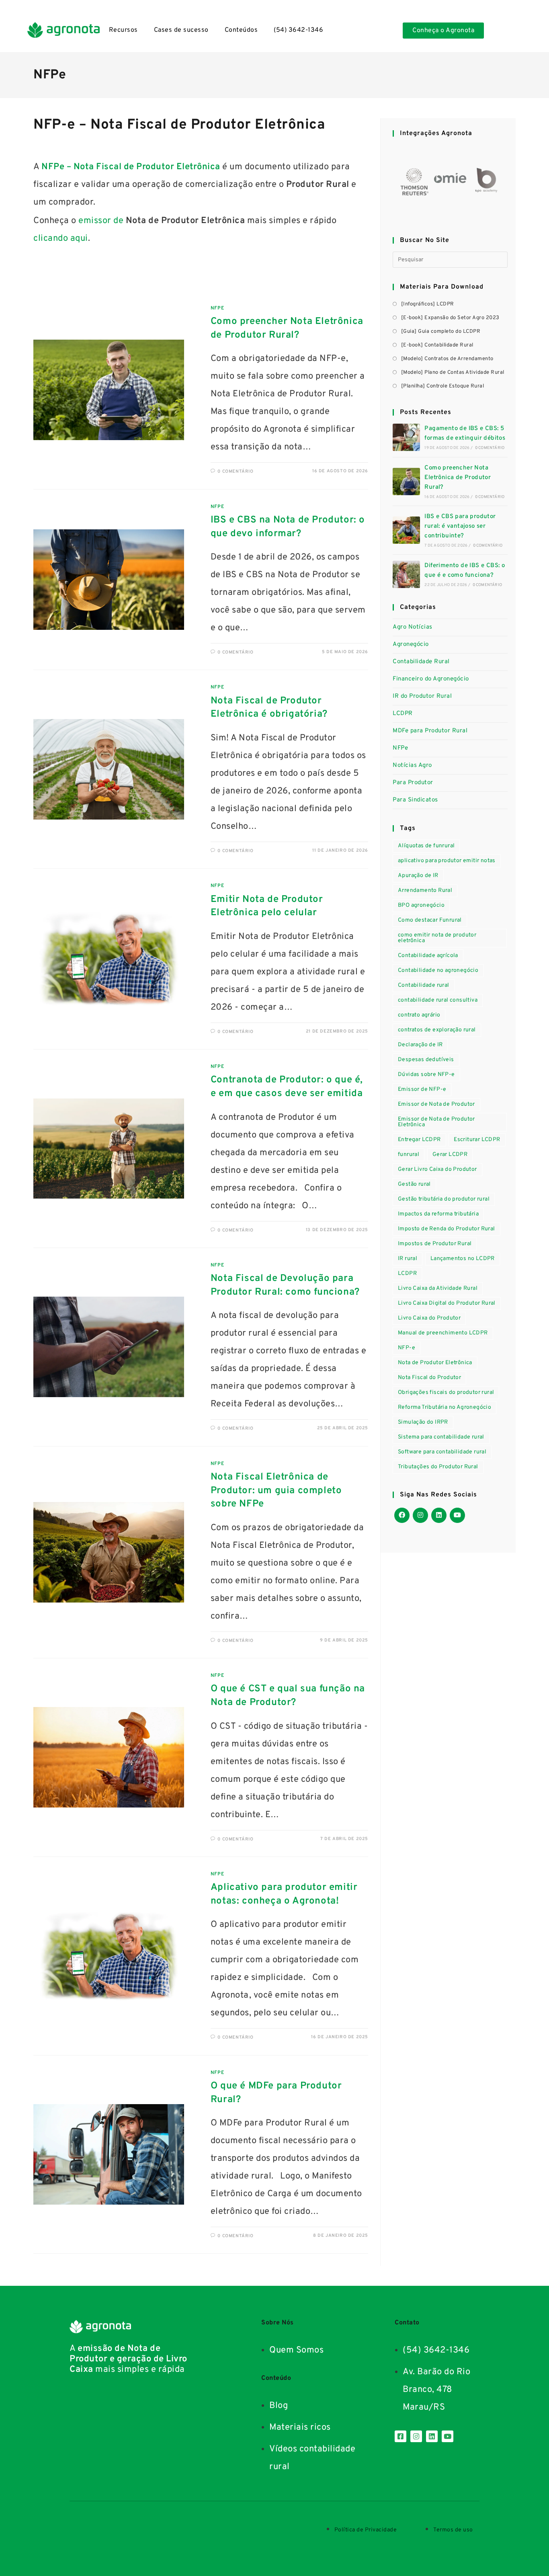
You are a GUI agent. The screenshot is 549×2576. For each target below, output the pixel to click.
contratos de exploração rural (437, 1030)
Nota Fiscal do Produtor (429, 1378)
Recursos (123, 30)
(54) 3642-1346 (298, 30)
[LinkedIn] (439, 1515)
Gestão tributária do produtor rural (444, 1199)
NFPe (217, 308)
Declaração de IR (420, 1045)
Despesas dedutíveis (426, 1060)
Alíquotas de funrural (426, 846)
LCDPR (403, 714)
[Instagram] (420, 1515)
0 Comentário (490, 448)
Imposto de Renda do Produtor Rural (447, 1229)
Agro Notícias (413, 627)
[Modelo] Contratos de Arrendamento (447, 359)
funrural (409, 1155)
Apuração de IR (418, 876)
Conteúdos (241, 30)
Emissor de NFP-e (422, 1089)
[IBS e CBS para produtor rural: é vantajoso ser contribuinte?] (406, 530)
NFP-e (407, 1348)
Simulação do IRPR (423, 1422)
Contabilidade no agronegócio (438, 970)
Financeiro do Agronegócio (431, 679)
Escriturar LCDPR (477, 1140)
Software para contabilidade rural (442, 1452)
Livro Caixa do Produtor (429, 1318)
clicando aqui (61, 239)
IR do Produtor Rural (422, 696)
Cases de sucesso (181, 30)
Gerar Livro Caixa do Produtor (437, 1169)
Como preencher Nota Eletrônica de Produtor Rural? (458, 478)
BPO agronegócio (421, 905)
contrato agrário (419, 1015)
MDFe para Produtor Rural (430, 731)
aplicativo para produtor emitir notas (447, 861)
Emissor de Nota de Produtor (436, 1104)
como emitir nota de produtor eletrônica (437, 938)
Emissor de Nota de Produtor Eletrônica (436, 1122)
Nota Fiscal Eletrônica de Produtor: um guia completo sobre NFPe (276, 1491)
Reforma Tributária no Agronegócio (445, 1407)
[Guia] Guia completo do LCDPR (441, 332)
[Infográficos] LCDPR (428, 304)
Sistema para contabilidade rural (441, 1437)
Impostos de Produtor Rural (435, 1244)
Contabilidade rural (424, 985)
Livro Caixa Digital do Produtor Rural (447, 1303)
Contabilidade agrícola (428, 956)
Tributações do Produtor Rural (438, 1467)
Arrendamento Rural (425, 890)
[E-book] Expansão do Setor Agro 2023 (450, 318)
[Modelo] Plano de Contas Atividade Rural (453, 373)
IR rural (408, 1259)
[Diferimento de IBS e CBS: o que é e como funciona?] (406, 574)
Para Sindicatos (415, 800)
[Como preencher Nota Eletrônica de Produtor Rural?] (406, 482)
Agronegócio (411, 645)
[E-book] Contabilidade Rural (437, 345)
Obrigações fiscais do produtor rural (446, 1393)
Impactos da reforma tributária (438, 1214)
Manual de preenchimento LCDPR (443, 1333)
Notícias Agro (412, 765)
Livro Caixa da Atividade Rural (438, 1288)
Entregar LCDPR (419, 1140)
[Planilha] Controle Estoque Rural (442, 386)
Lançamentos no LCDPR (463, 1259)
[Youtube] (457, 1515)
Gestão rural (414, 1184)
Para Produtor (413, 783)
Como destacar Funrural (430, 920)
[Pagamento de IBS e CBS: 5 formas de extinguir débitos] (406, 437)
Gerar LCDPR (450, 1155)
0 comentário (235, 471)
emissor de (100, 221)
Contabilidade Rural (421, 662)
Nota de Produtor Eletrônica (435, 1363)
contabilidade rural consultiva (438, 1000)
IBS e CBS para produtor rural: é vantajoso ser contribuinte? (460, 526)
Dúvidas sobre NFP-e (426, 1075)
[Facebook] (402, 1515)
